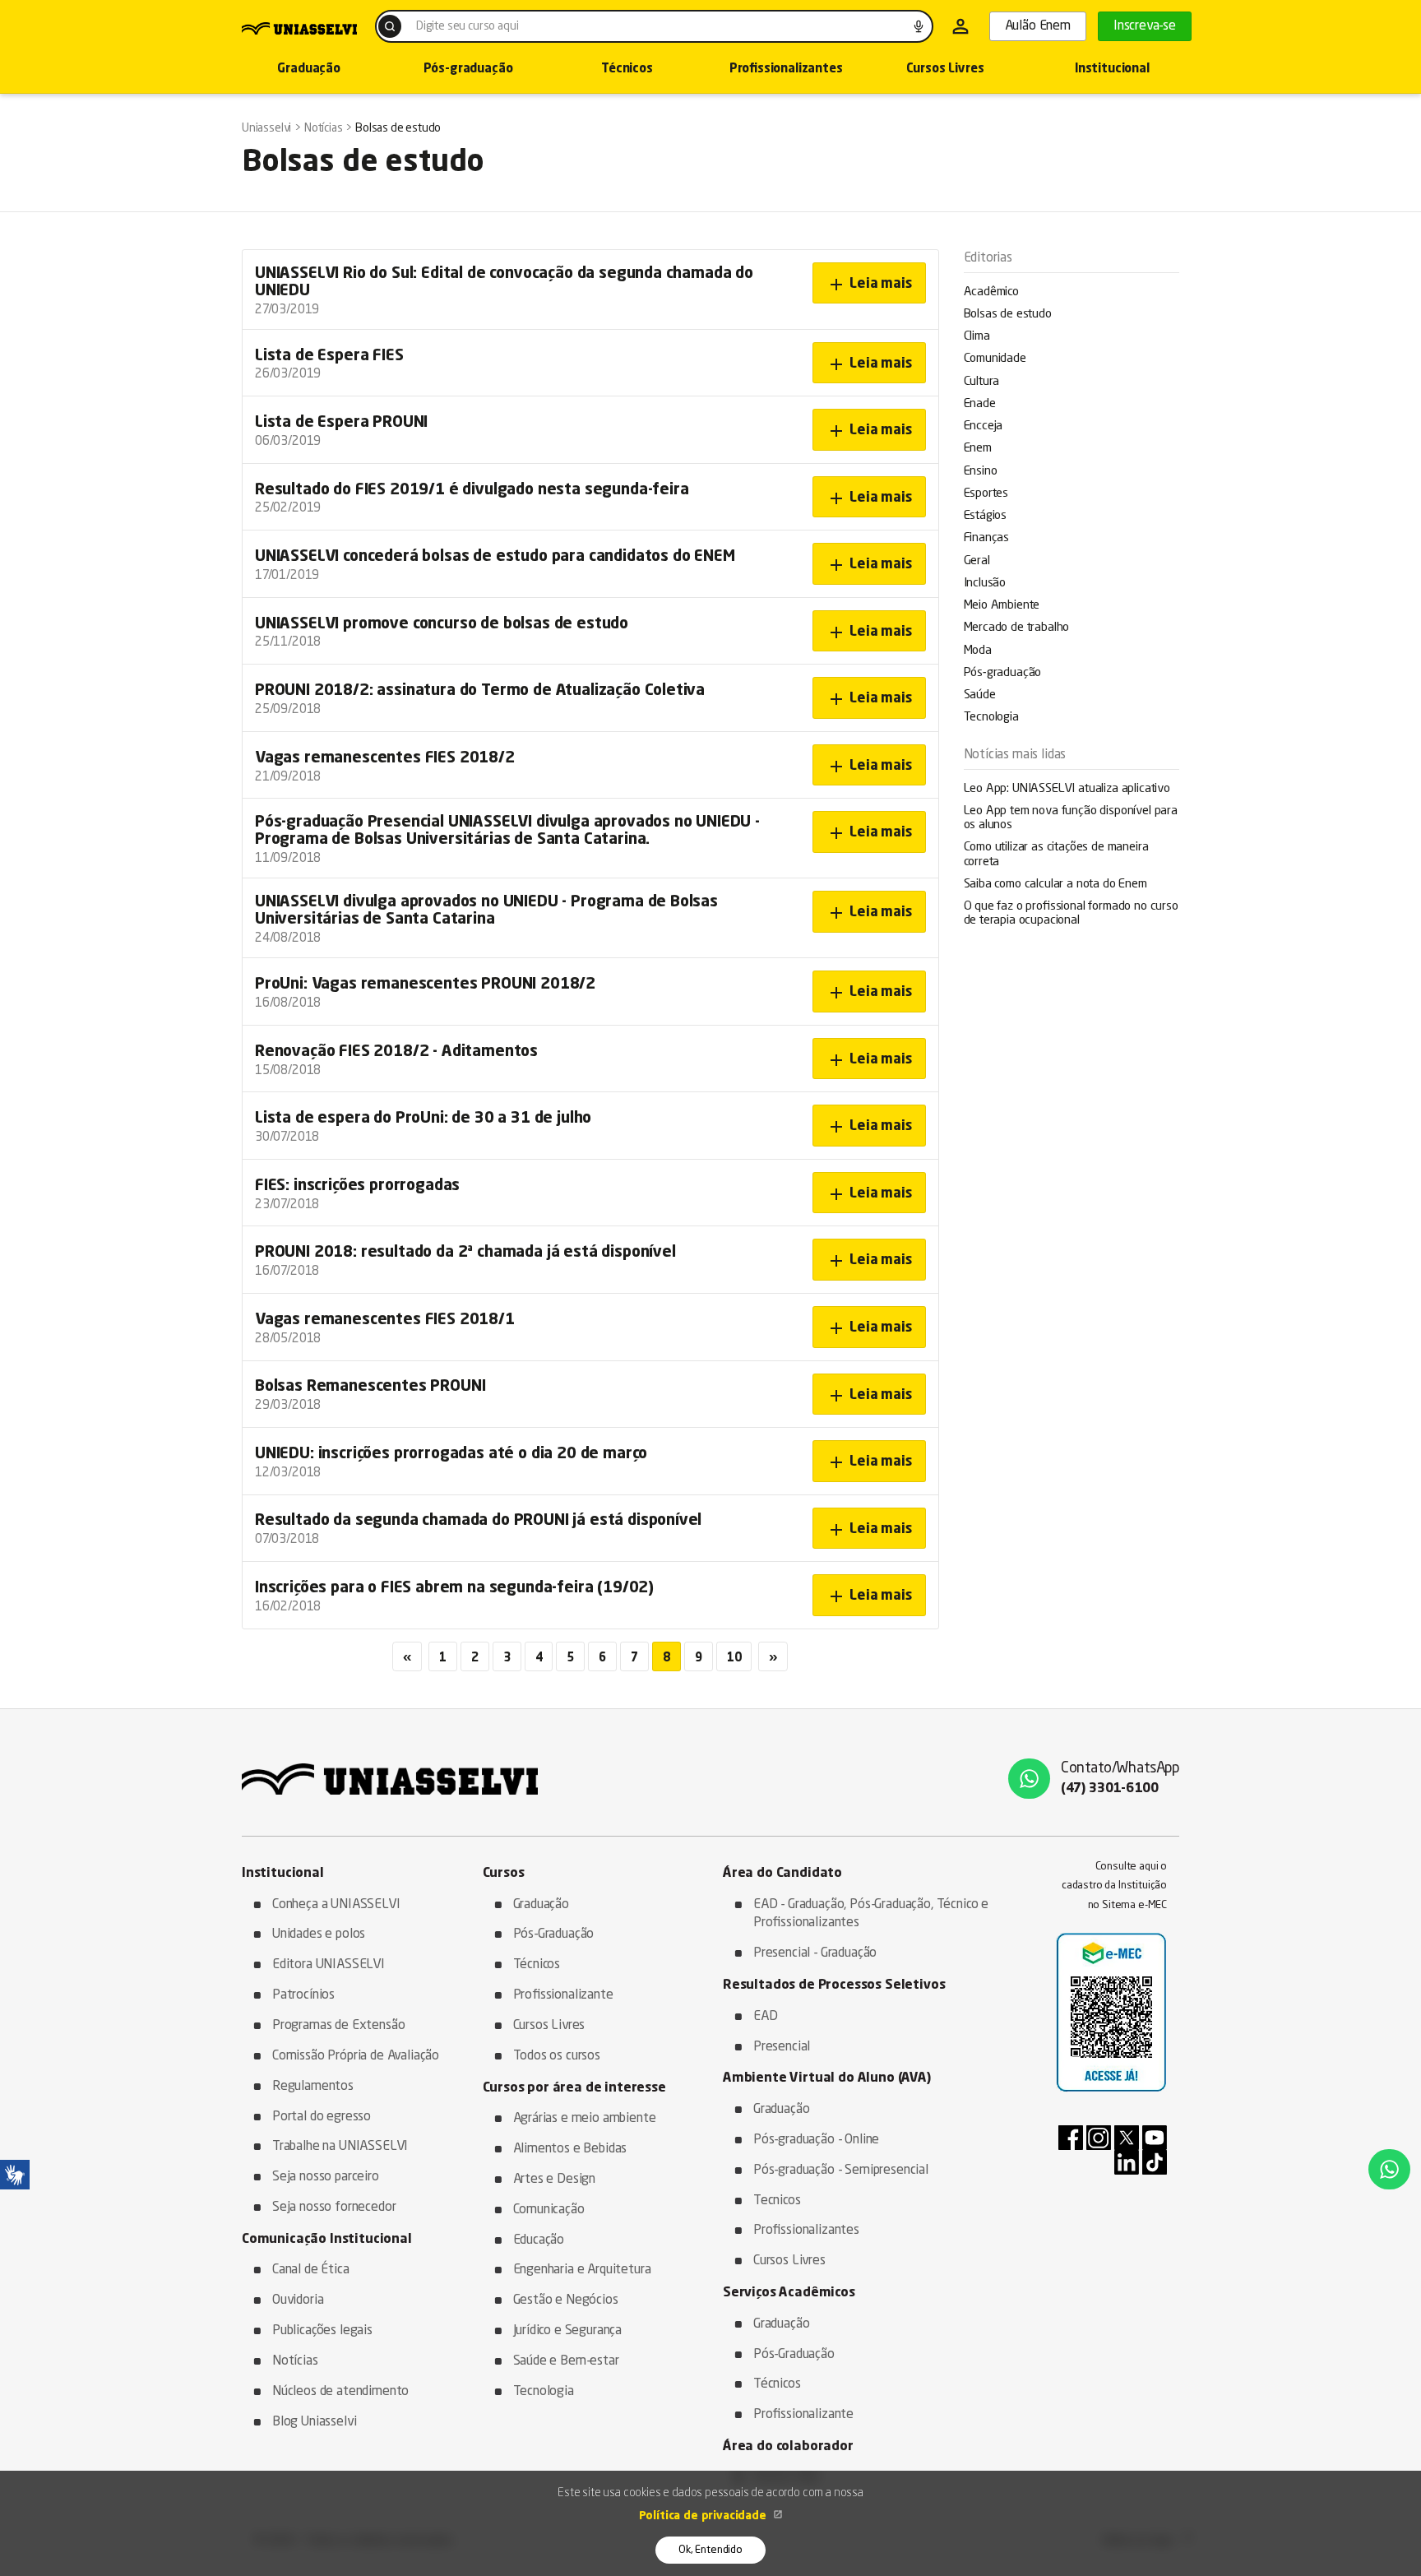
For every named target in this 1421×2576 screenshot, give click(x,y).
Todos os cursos (557, 2056)
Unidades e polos (319, 1934)
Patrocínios (303, 1995)
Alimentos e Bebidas (570, 2149)
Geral (977, 561)
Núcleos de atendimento (340, 2392)
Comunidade (995, 359)
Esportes (986, 494)
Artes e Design (555, 2180)
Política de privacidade (704, 2516)
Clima (977, 337)
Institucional (1112, 69)
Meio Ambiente (1002, 606)
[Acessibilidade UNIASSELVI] (15, 2175)
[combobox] (654, 26)
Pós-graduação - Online (816, 2140)
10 (734, 1658)
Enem (978, 449)
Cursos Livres (945, 69)
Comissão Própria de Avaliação (356, 2056)
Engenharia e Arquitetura (582, 2270)
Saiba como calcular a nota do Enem (1055, 885)
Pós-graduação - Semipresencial (841, 2171)
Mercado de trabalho (1017, 628)
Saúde (980, 695)
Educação (539, 2240)
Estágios (986, 516)
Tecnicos (777, 2201)
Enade (980, 404)
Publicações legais (322, 2331)
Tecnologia (991, 718)
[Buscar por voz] (919, 26)
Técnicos (627, 69)
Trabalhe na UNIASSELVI (340, 2147)
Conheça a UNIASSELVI (336, 1905)
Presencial (782, 2047)
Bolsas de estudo (1008, 315)
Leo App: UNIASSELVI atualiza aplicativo (1067, 789)
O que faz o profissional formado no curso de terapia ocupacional (1071, 914)
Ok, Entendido (710, 2550)
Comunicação (549, 2210)
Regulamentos (313, 2087)
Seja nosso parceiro (326, 2177)
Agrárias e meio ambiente (585, 2119)
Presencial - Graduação (815, 1953)
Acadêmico (991, 292)
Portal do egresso (322, 2117)
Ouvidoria (298, 2300)
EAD (766, 2017)
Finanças (987, 538)
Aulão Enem (1038, 26)
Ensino (981, 472)
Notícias (295, 2361)
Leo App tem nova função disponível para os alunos (1071, 818)
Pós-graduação (468, 69)
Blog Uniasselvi (314, 2422)
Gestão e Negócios (566, 2300)
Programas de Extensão (338, 2026)
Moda (978, 651)
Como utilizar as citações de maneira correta (1056, 855)
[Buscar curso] (390, 26)
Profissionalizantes (786, 69)
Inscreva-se (1145, 26)
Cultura (982, 382)
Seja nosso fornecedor (334, 2208)
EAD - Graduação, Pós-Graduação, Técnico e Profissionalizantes (871, 1914)
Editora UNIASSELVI (329, 1965)
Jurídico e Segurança (568, 2331)
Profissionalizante (563, 1995)
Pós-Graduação (554, 1934)
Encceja (984, 426)
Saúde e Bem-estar (566, 2361)
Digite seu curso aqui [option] (467, 26)
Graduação (308, 69)
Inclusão (985, 584)
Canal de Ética (311, 2270)
